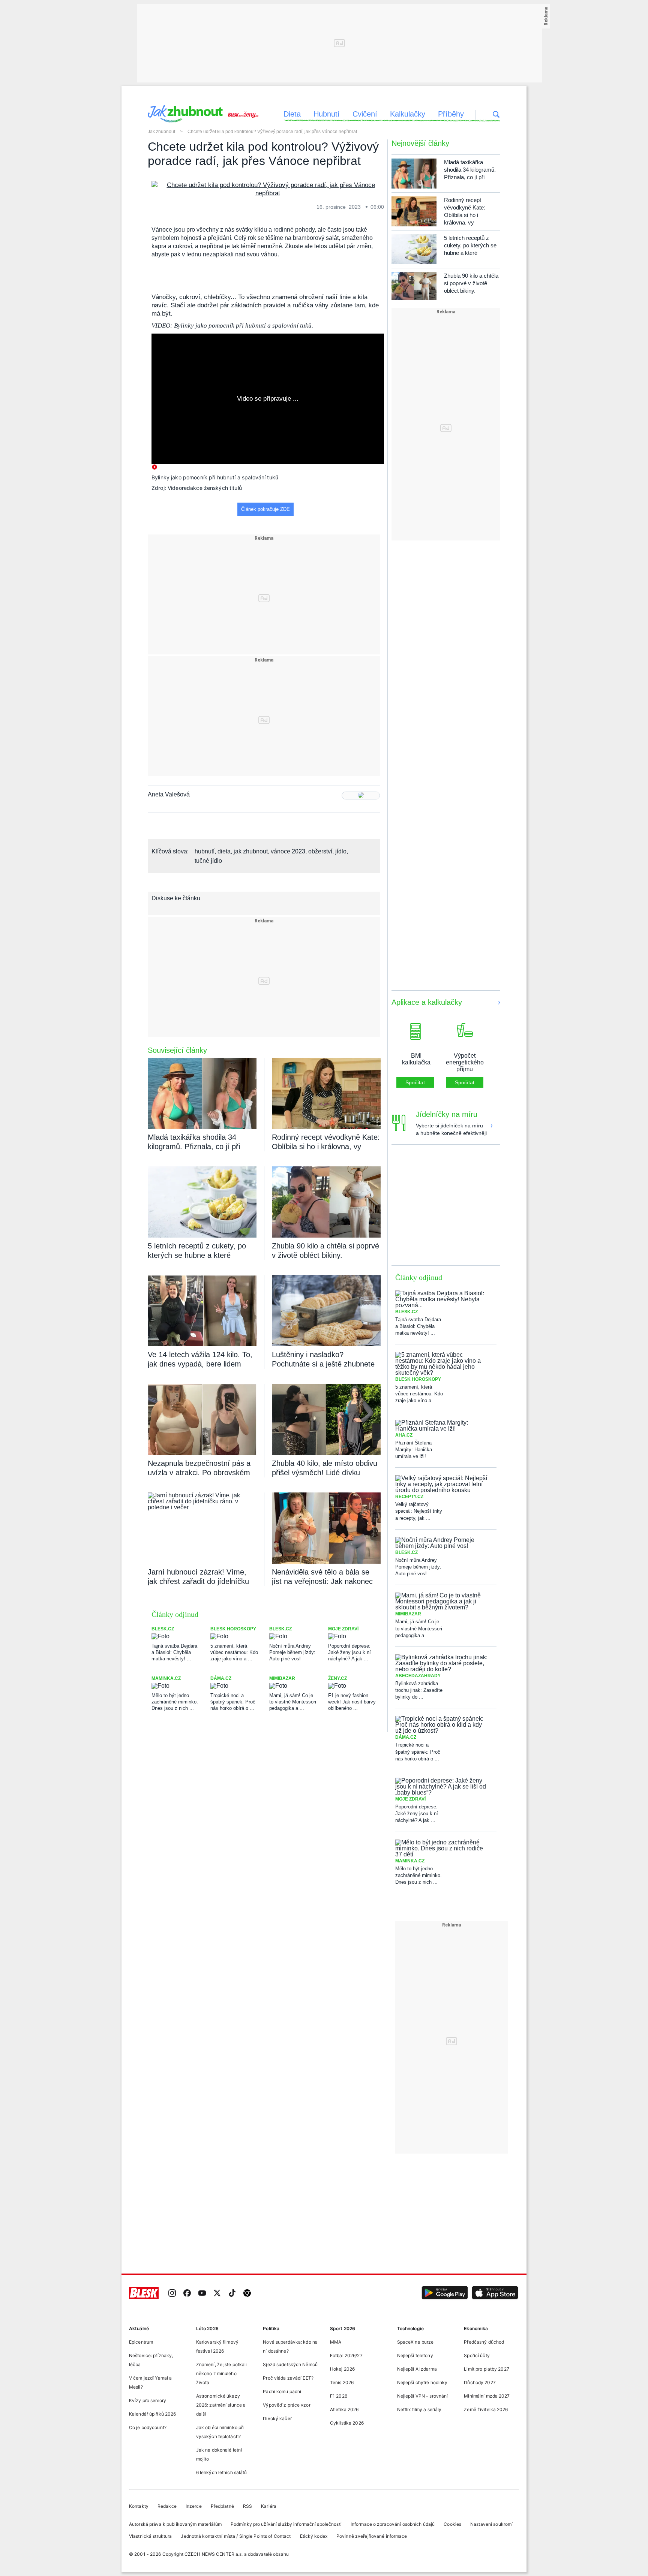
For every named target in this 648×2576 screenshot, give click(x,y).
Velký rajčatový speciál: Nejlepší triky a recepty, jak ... (419, 1511)
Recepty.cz (409, 1497)
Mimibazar (282, 1678)
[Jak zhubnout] (185, 114)
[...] (268, 189)
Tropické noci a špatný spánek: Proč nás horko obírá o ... (233, 1701)
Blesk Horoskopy (233, 1629)
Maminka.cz (166, 1678)
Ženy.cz (337, 1678)
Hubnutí (327, 114)
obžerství (320, 851)
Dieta (292, 114)
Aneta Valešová (169, 795)
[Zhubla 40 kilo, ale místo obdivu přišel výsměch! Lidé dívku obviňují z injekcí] (326, 1419)
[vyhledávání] (496, 115)
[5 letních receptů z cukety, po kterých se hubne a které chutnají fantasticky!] (202, 1202)
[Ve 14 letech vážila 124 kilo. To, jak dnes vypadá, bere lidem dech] (202, 1311)
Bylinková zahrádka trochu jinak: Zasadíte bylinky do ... (419, 1690)
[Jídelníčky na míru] (492, 1119)
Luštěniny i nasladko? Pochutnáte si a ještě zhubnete (323, 1359)
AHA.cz (404, 1435)
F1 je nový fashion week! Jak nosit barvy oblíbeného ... (352, 1701)
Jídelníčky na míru (447, 1114)
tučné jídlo (208, 861)
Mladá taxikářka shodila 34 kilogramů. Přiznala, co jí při (194, 1142)
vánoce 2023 (288, 851)
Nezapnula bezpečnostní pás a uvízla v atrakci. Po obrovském (199, 1468)
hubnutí (205, 851)
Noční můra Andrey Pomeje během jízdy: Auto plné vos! (292, 1652)
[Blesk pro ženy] (242, 112)
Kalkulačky (408, 114)
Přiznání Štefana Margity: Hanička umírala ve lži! (414, 1450)
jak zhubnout (251, 851)
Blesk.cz (163, 1629)
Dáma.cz (221, 1678)
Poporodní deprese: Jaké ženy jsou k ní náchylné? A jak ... (349, 1652)
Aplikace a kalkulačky (427, 1002)
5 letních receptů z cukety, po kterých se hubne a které (197, 1251)
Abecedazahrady (418, 1676)
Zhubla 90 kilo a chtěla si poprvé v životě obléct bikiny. (325, 1251)
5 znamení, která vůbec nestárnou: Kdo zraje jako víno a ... (234, 1652)
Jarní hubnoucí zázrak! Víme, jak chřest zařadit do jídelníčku (198, 1577)
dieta (224, 851)
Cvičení (365, 114)
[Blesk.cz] (144, 2294)
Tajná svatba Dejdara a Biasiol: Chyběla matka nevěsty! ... (174, 1652)
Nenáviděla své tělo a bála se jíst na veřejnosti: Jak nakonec (322, 1577)
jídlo (341, 851)
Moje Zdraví (343, 1629)
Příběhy (451, 114)
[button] (445, 2294)
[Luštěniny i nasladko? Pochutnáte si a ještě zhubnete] (326, 1311)
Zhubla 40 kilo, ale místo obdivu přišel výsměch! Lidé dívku (325, 1468)
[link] (172, 2294)
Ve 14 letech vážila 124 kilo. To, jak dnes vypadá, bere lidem (200, 1359)
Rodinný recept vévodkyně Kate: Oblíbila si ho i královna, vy (326, 1142)
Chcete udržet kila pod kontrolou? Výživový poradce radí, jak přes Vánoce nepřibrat (272, 132)
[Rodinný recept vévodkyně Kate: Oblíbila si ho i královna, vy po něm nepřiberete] (326, 1093)
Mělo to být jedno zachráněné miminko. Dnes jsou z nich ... (175, 1701)
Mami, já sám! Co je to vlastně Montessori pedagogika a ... (293, 1701)
